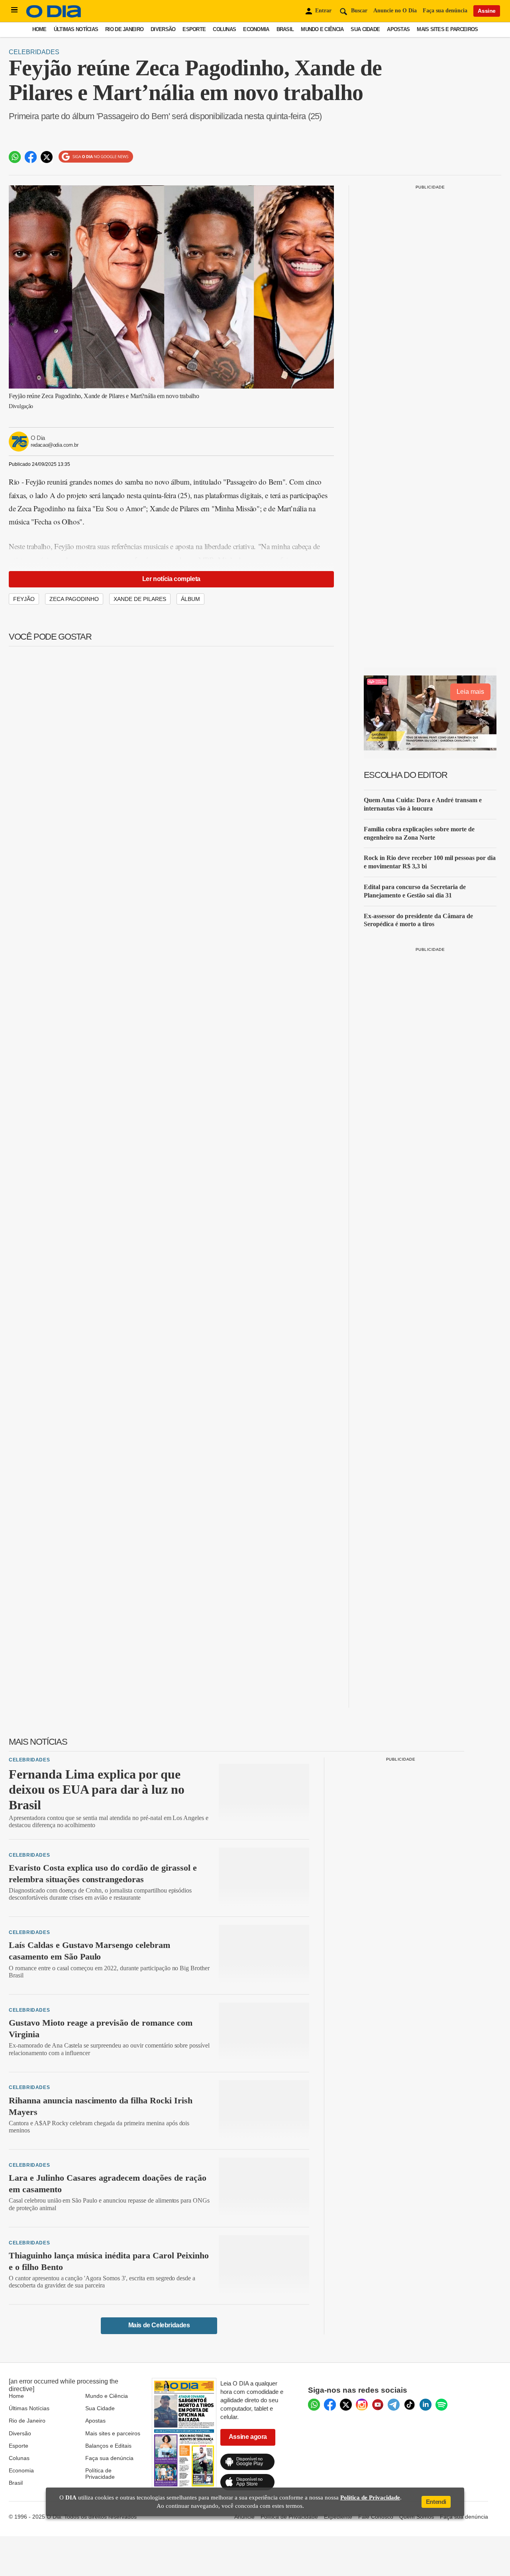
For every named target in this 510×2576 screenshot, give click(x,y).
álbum (190, 599)
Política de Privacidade (100, 2474)
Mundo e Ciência (322, 29)
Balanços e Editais (108, 2446)
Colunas (224, 29)
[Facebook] (330, 2405)
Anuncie (244, 2517)
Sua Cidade (365, 29)
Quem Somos (417, 2517)
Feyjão (24, 599)
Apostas (398, 29)
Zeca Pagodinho (74, 599)
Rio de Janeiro (124, 29)
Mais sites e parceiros (113, 2433)
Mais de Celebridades (159, 2325)
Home (39, 29)
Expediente (338, 2517)
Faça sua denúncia (445, 11)
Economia (256, 29)
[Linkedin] (426, 2405)
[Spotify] (441, 2405)
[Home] (54, 16)
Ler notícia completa (171, 579)
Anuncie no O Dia (395, 11)
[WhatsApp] (314, 2405)
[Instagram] (362, 2405)
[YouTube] (378, 2405)
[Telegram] (394, 2405)
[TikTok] (410, 2405)
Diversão (163, 29)
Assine (487, 11)
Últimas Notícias (76, 29)
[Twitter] (346, 2405)
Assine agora (248, 2437)
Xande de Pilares (140, 599)
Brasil (285, 29)
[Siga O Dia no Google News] (96, 157)
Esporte (194, 29)
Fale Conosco (376, 2517)
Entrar (323, 11)
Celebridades (34, 52)
